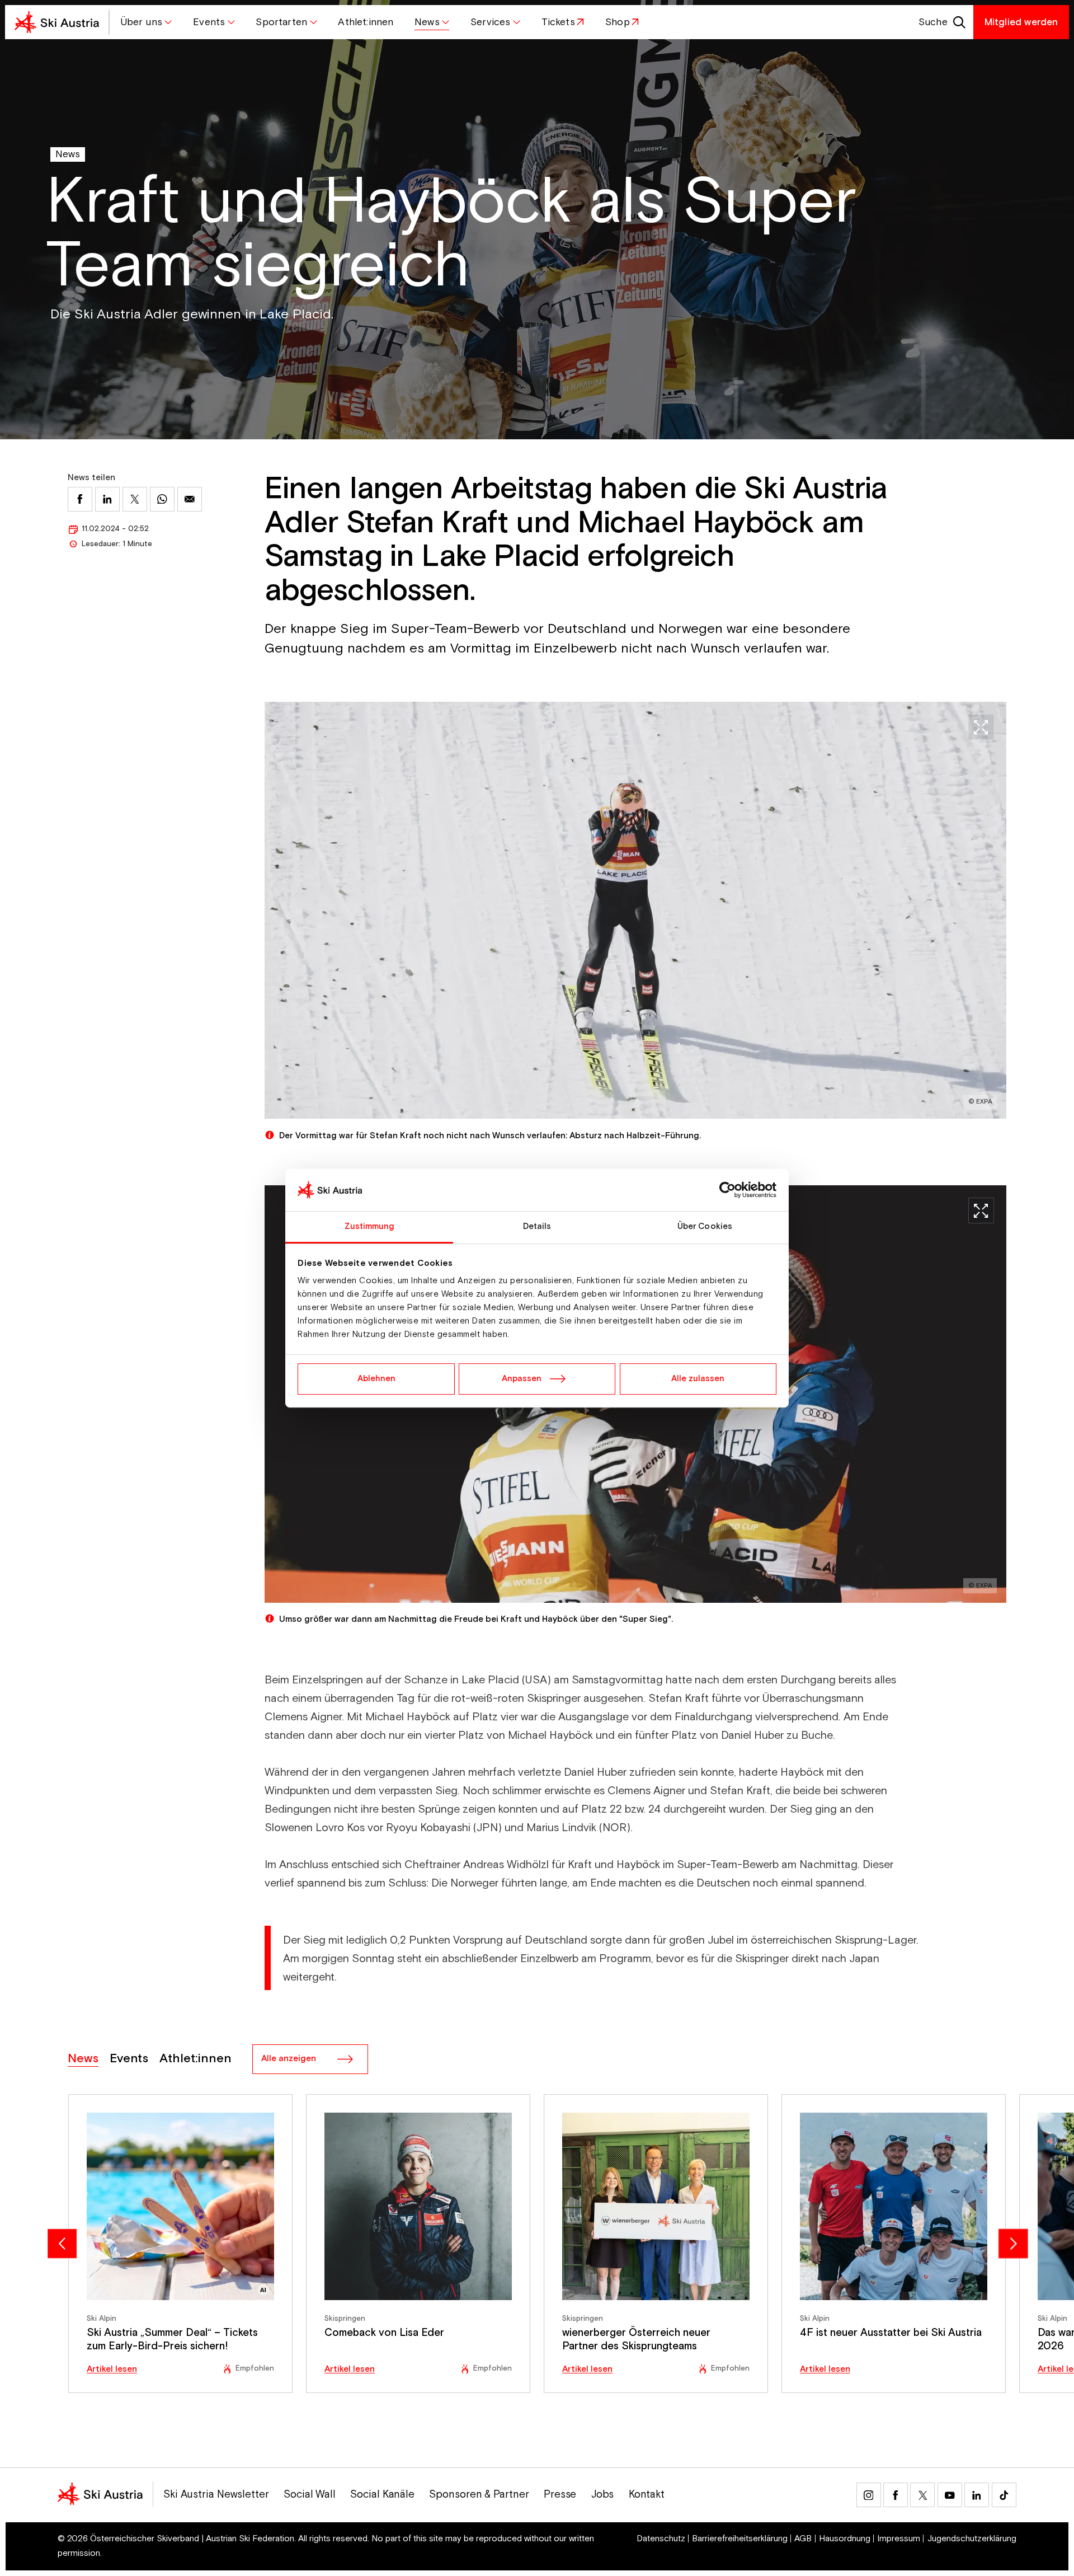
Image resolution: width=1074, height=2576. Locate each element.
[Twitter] (922, 2495)
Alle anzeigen (289, 2059)
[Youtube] (950, 2495)
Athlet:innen (196, 2059)
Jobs (603, 2495)
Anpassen (522, 1379)
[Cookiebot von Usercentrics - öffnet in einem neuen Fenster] (727, 1190)
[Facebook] (896, 2495)
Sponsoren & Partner (479, 2495)
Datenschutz (661, 2539)
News (68, 154)
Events (129, 2059)
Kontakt (647, 2495)
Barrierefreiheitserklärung (740, 2539)
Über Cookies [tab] (705, 1226)
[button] (146, 22)
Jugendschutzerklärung (972, 2539)
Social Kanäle (382, 2495)
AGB (803, 2539)
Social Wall (310, 2495)
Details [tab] (537, 1226)
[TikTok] (1004, 2495)
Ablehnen (376, 1379)
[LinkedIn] (977, 2495)
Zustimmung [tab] (369, 1226)
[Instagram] (869, 2495)
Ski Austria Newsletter (216, 2495)
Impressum (899, 2539)
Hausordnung (845, 2539)
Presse (560, 2495)
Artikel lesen (112, 2369)
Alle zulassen (698, 1379)
